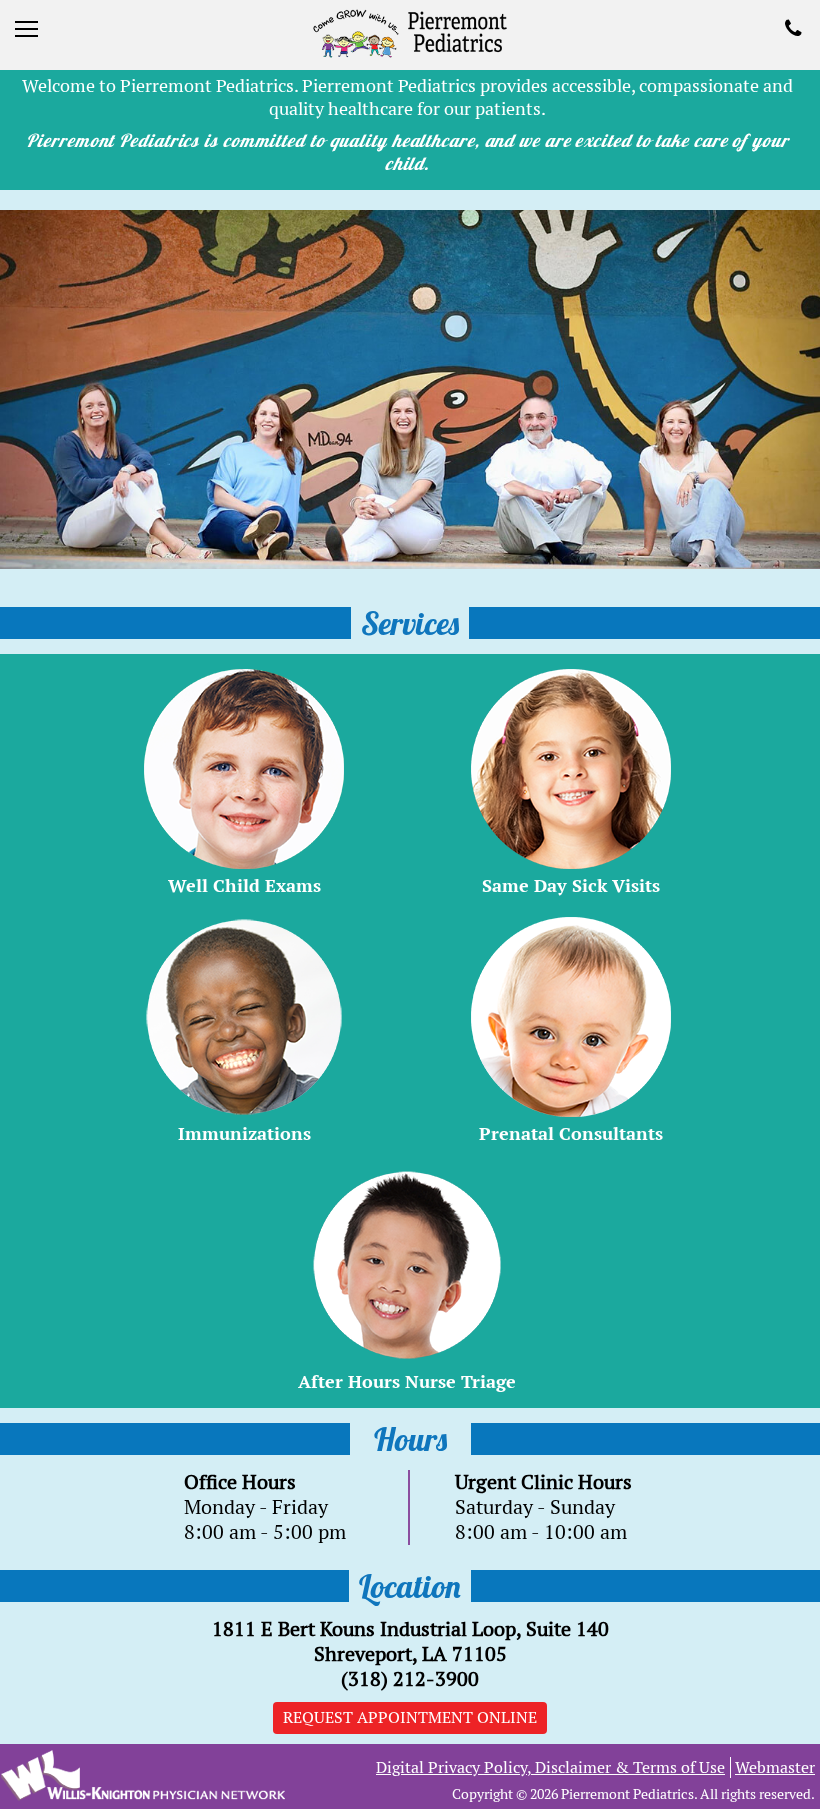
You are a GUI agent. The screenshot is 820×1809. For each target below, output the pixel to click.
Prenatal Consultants (571, 1133)
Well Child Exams (244, 885)
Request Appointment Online (410, 1717)
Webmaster (775, 1767)
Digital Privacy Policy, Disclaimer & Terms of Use (550, 1767)
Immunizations (244, 1133)
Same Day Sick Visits (571, 885)
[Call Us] (797, 30)
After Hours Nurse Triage (407, 1381)
